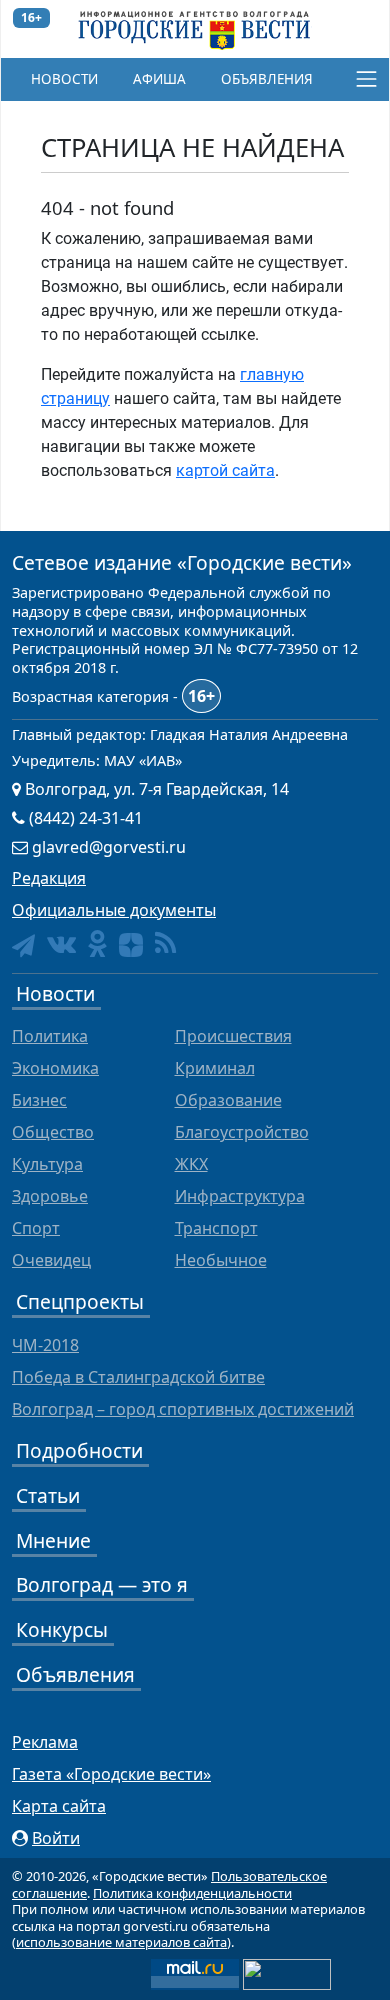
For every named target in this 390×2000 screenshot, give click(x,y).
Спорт (36, 1228)
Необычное (221, 1260)
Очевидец (51, 1260)
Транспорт (216, 1228)
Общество (53, 1132)
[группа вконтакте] (61, 943)
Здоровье (50, 1196)
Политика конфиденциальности (192, 1893)
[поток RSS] (165, 943)
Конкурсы (62, 1629)
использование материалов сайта (121, 1942)
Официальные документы (114, 910)
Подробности (79, 1450)
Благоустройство (242, 1132)
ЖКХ (191, 1164)
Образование (228, 1100)
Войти (56, 1838)
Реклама (45, 1742)
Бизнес (39, 1100)
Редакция (49, 878)
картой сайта (225, 470)
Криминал (215, 1068)
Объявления (267, 79)
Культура (47, 1164)
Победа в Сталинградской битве (138, 1377)
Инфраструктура (240, 1196)
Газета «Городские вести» (111, 1774)
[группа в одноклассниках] (97, 943)
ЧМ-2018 (45, 1345)
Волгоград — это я (102, 1584)
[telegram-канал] (23, 945)
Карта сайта (59, 1806)
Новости (64, 79)
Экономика (55, 1068)
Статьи (48, 1495)
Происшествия (233, 1036)
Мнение (53, 1540)
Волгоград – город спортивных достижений (183, 1409)
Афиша (159, 79)
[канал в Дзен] (131, 945)
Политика (50, 1036)
